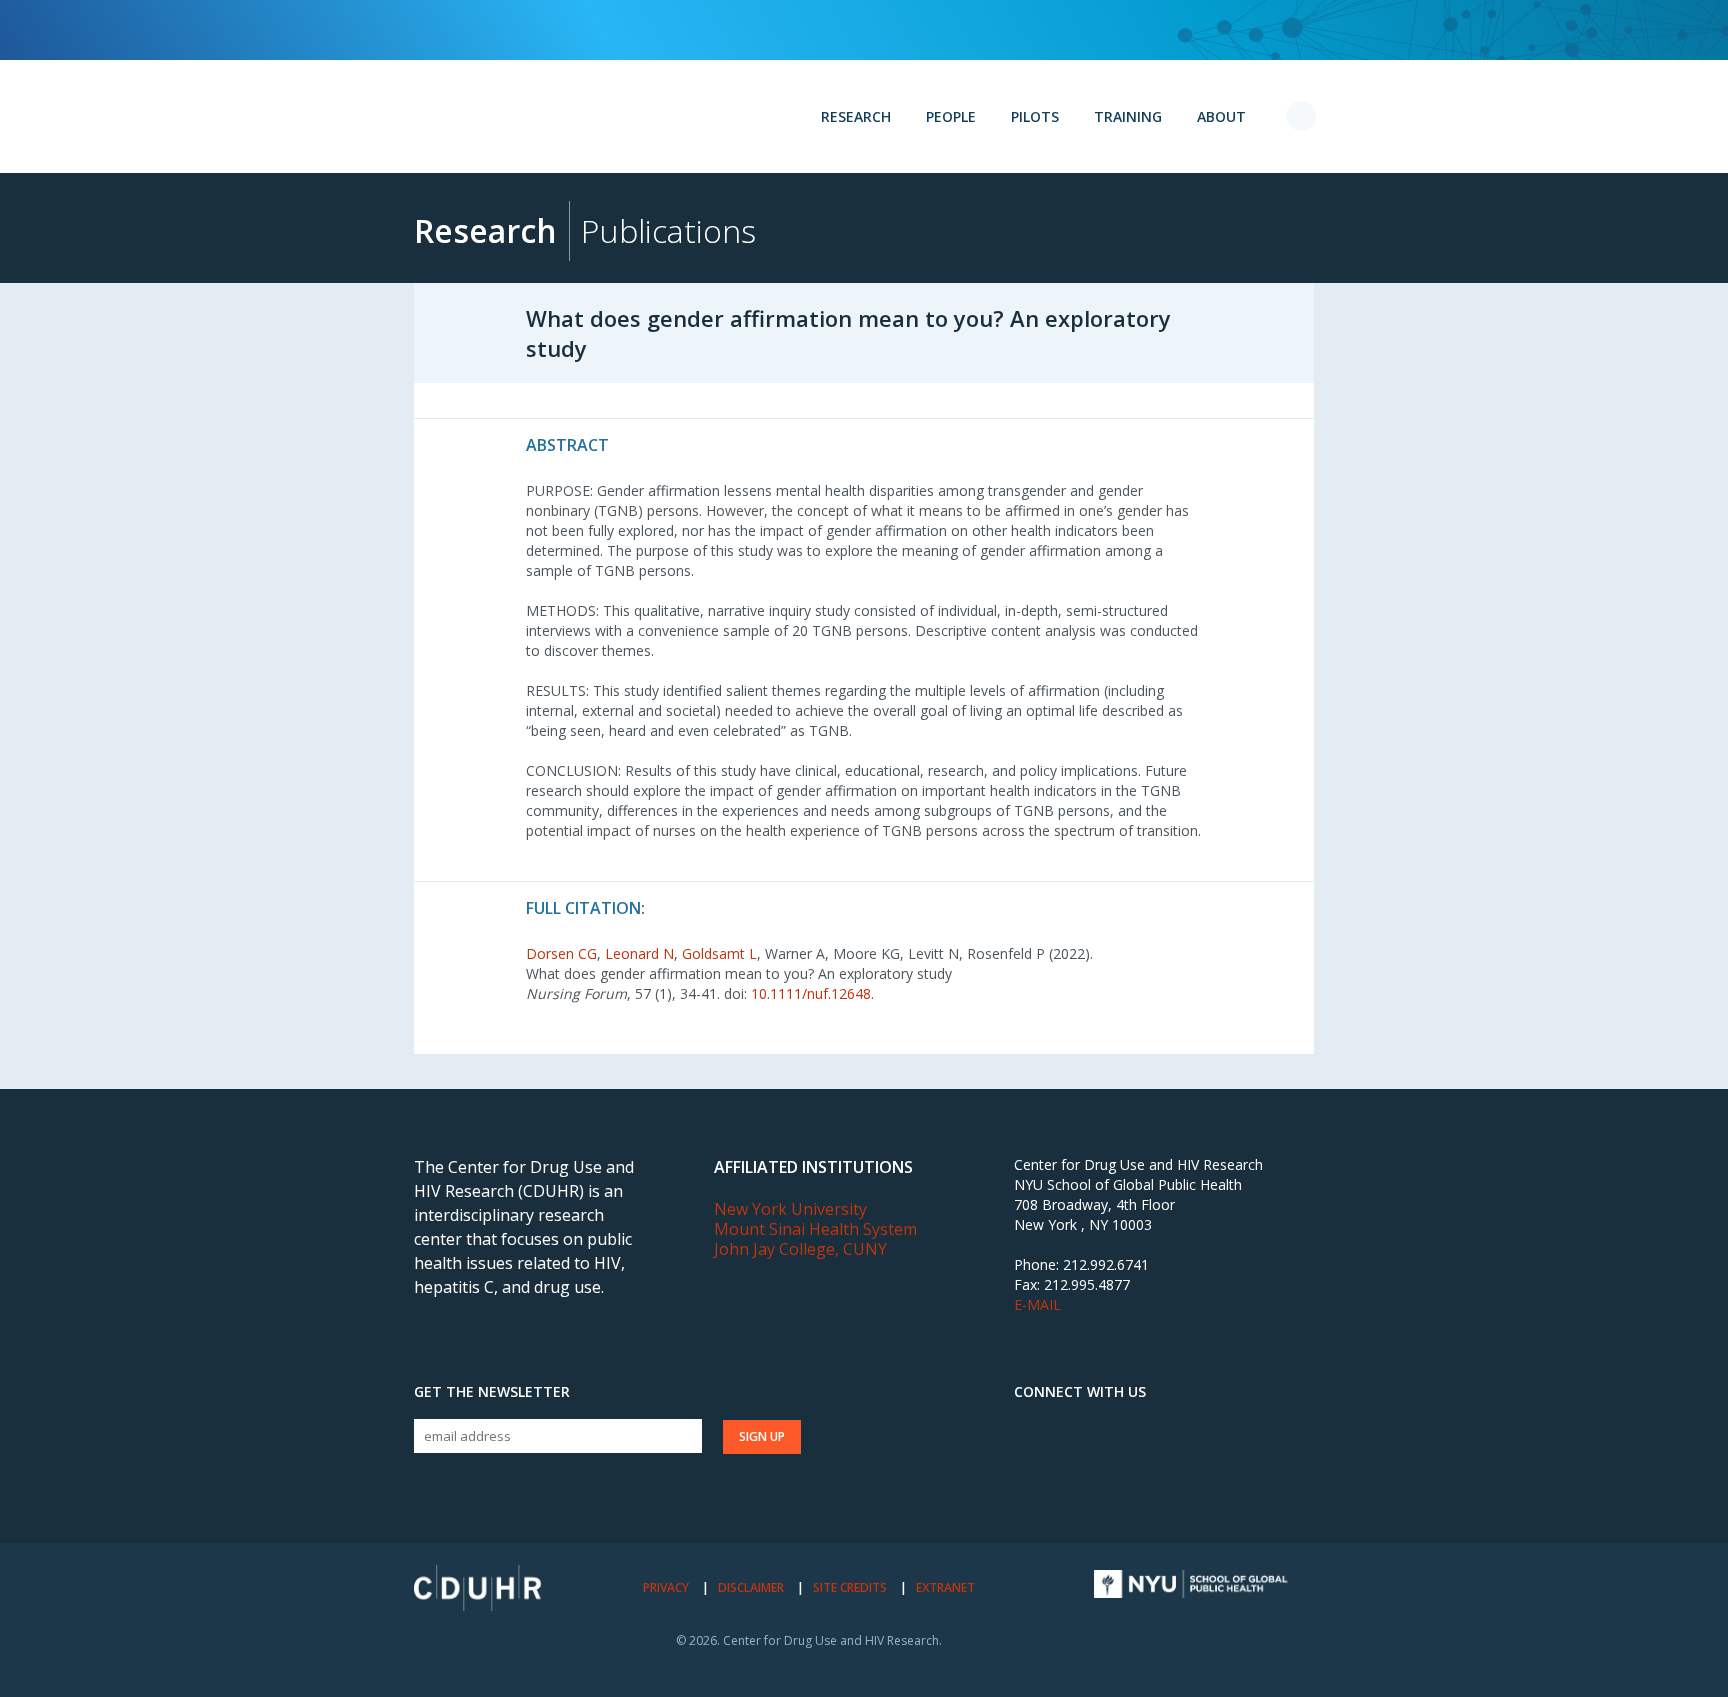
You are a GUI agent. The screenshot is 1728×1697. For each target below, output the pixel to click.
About (1221, 116)
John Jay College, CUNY (800, 1249)
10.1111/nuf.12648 (811, 993)
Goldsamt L (719, 953)
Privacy (666, 1587)
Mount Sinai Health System (815, 1229)
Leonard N (639, 953)
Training (1128, 116)
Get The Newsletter (492, 1392)
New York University (790, 1209)
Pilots (1035, 116)
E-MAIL (1037, 1304)
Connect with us (1080, 1392)
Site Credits (850, 1587)
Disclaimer (751, 1587)
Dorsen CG (561, 953)
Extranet (945, 1587)
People (951, 116)
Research (856, 116)
